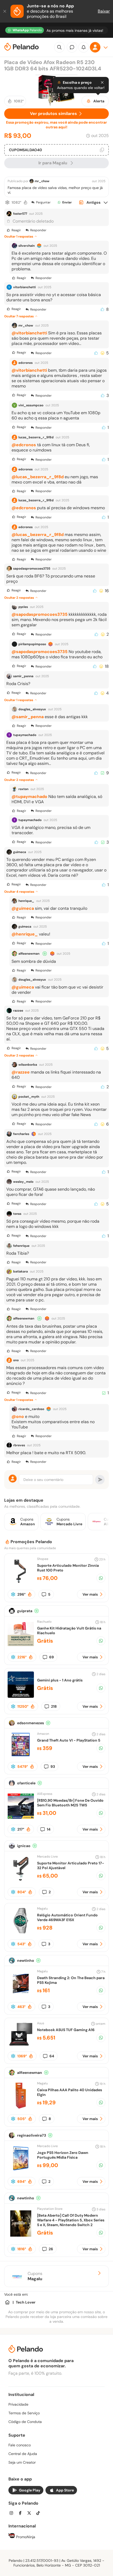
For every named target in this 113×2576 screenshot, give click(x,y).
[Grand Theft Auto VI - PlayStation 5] (21, 1756)
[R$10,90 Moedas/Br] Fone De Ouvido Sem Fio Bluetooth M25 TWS (70, 1803)
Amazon (43, 1734)
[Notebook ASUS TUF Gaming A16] (21, 2046)
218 (54, 1706)
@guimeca (23, 908)
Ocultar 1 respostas (19, 236)
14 (49, 1829)
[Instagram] (13, 2514)
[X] (31, 2514)
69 (52, 1657)
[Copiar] (102, 150)
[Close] (102, 82)
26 (51, 2249)
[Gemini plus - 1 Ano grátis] (21, 1696)
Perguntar (43, 202)
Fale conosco (20, 2445)
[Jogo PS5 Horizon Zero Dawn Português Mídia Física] (21, 2170)
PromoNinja (25, 2537)
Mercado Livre (47, 1857)
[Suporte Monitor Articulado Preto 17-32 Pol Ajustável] (21, 1881)
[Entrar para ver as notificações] (84, 47)
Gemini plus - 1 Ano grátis (60, 1680)
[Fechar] (5, 11)
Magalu (42, 1909)
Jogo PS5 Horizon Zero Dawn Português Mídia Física (63, 2155)
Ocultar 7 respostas (19, 316)
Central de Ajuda (23, 2454)
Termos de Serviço (24, 2413)
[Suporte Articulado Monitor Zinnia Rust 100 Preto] (21, 1583)
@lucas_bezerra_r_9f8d (38, 477)
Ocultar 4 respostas (19, 892)
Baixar (104, 11)
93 (53, 1767)
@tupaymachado (29, 797)
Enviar (67, 202)
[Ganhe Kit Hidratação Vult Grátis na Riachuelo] (21, 1646)
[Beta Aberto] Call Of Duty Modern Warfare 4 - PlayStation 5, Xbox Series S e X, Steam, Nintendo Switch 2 (71, 2220)
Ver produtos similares (53, 114)
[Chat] (72, 47)
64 (52, 2056)
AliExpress (45, 1794)
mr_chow (42, 181)
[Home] (7, 2302)
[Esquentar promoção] (25, 202)
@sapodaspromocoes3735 (40, 614)
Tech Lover (26, 2302)
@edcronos (24, 445)
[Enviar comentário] (100, 1480)
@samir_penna (28, 717)
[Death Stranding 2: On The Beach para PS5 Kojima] (21, 1995)
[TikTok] (40, 2514)
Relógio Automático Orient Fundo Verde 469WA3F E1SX (67, 1917)
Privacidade (18, 2404)
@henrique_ (25, 934)
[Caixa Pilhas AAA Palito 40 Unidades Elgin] (21, 2107)
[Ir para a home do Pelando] (22, 47)
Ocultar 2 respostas (19, 598)
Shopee (43, 1559)
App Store (65, 2490)
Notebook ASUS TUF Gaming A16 (66, 2030)
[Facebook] (22, 2514)
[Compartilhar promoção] (101, 1578)
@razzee (21, 1072)
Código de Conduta (25, 2422)
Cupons (35, 2276)
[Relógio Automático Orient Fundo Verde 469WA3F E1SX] (21, 1933)
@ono (18, 1416)
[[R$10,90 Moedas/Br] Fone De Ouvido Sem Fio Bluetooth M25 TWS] (21, 1818)
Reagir (16, 230)
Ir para (53, 163)
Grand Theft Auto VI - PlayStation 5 (69, 1740)
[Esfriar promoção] (7, 202)
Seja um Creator (22, 2462)
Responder (38, 230)
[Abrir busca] (59, 47)
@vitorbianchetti (29, 333)
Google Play (30, 2490)
